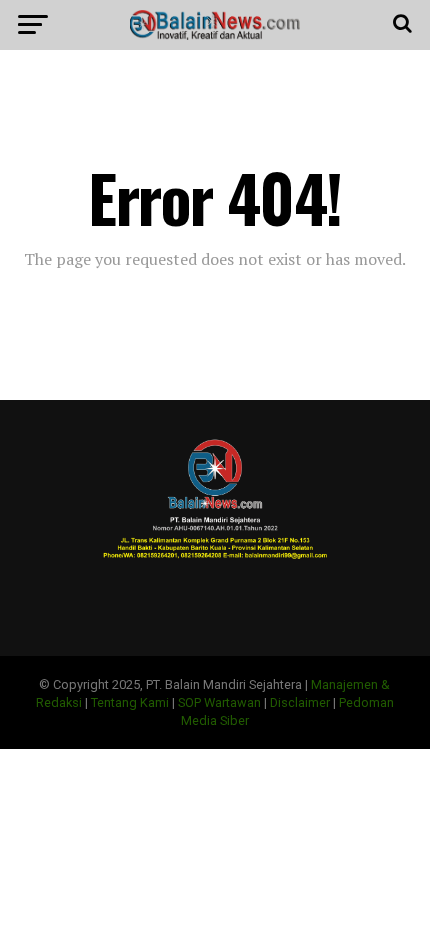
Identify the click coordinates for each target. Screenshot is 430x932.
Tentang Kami (130, 702)
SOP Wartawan (219, 702)
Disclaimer (300, 702)
